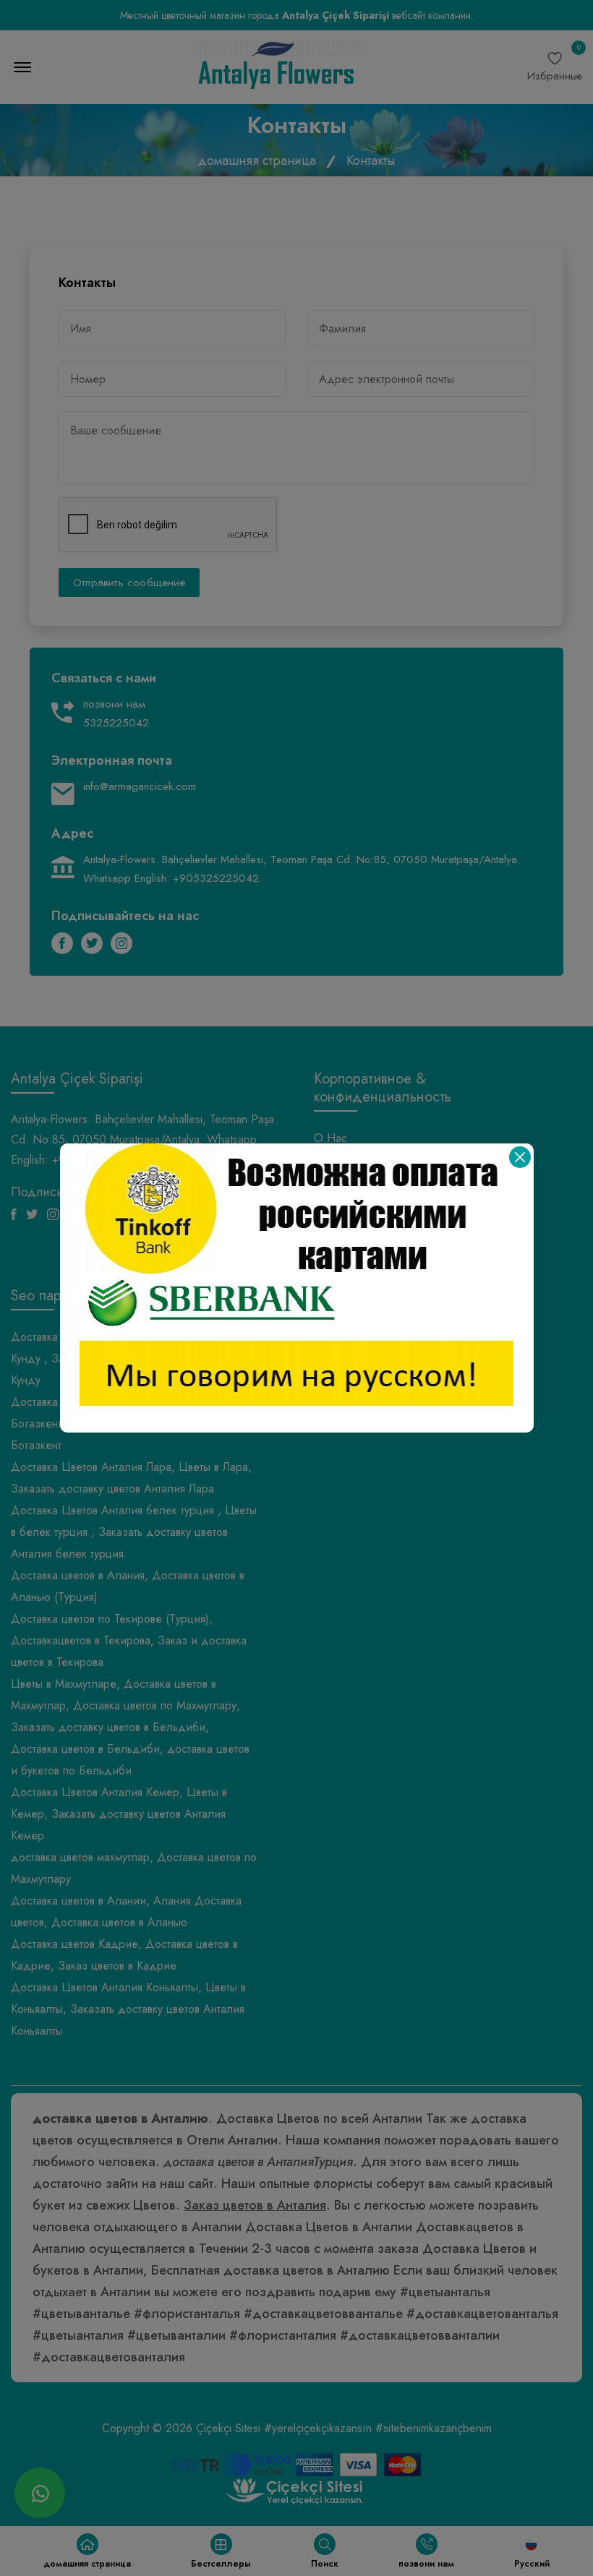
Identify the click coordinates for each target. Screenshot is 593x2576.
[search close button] (520, 1157)
